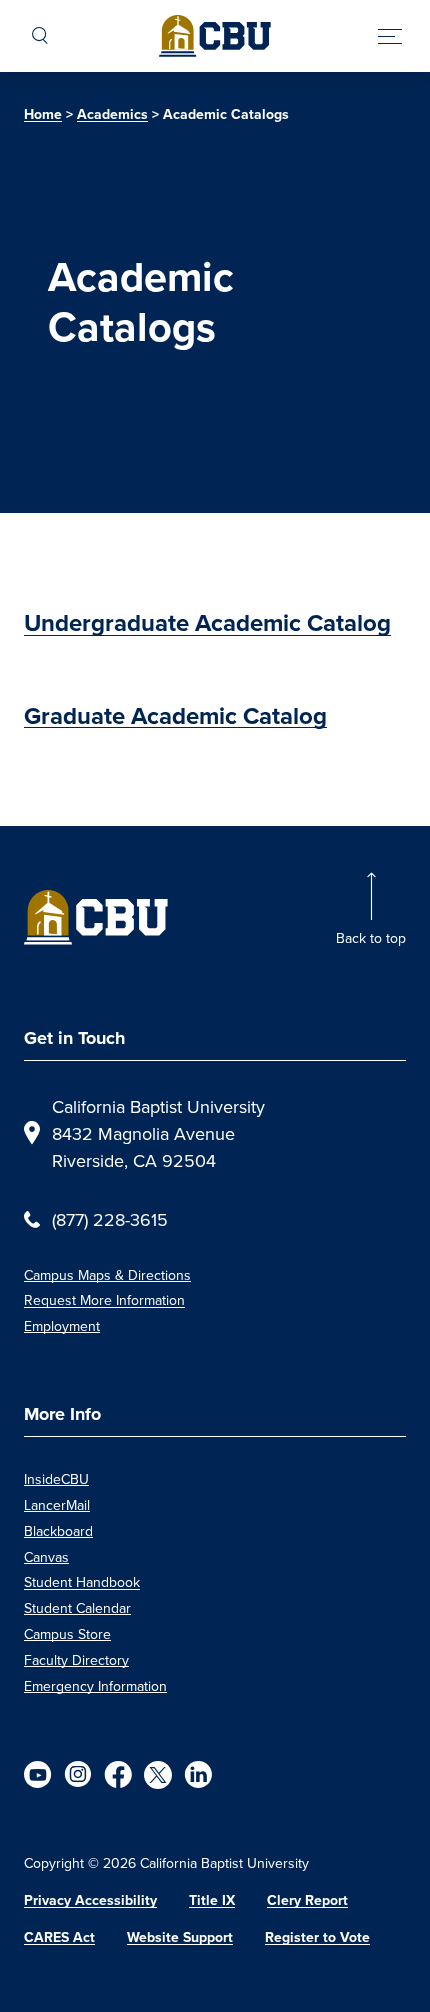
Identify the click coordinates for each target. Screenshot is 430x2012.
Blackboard (58, 1531)
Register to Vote (317, 1937)
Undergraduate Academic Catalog (207, 623)
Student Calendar (77, 1608)
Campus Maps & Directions (107, 1275)
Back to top (371, 938)
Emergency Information (95, 1686)
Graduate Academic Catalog (175, 716)
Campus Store (67, 1634)
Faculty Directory (76, 1660)
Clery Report (307, 1900)
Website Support (180, 1937)
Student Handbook (82, 1582)
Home (43, 114)
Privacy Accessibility (90, 1900)
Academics (112, 114)
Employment (62, 1326)
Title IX (212, 1900)
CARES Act (59, 1937)
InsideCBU (56, 1479)
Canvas (46, 1557)
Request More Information (104, 1300)
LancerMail (57, 1505)
